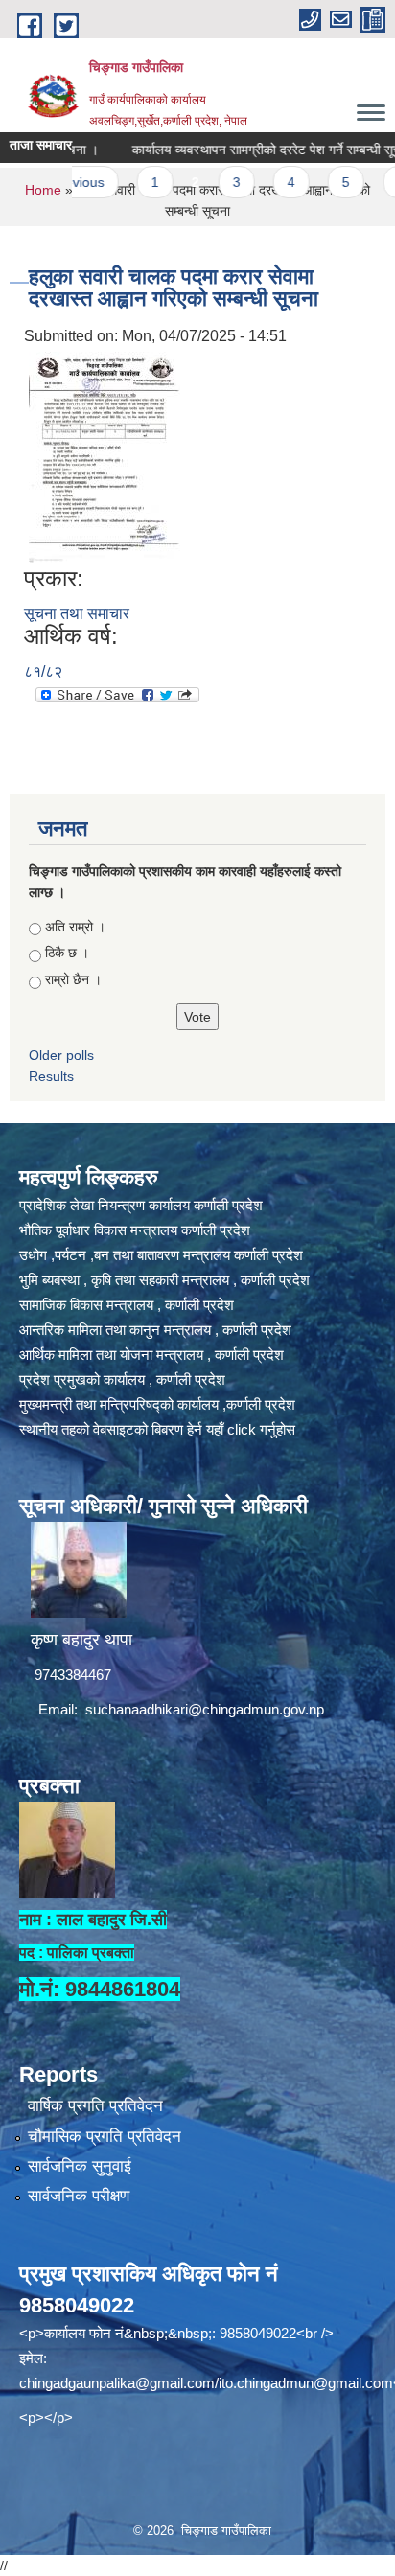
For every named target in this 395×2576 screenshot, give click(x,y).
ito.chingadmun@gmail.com (306, 2383)
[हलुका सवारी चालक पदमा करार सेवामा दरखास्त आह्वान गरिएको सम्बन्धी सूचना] (105, 456)
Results (51, 1076)
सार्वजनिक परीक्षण (79, 2196)
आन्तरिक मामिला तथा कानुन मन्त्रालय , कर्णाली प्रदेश (155, 1330)
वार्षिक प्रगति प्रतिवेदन (95, 2106)
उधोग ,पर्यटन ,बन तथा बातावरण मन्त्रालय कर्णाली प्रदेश (161, 1255)
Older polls (61, 1055)
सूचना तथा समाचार (77, 614)
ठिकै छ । (67, 953)
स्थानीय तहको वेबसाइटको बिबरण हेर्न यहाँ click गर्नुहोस (157, 1429)
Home (43, 190)
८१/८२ (43, 671)
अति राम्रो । (75, 927)
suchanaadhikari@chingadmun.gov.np (205, 1709)
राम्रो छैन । (73, 979)
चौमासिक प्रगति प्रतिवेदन (105, 2137)
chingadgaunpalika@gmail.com (117, 2383)
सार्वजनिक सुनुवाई (80, 2166)
